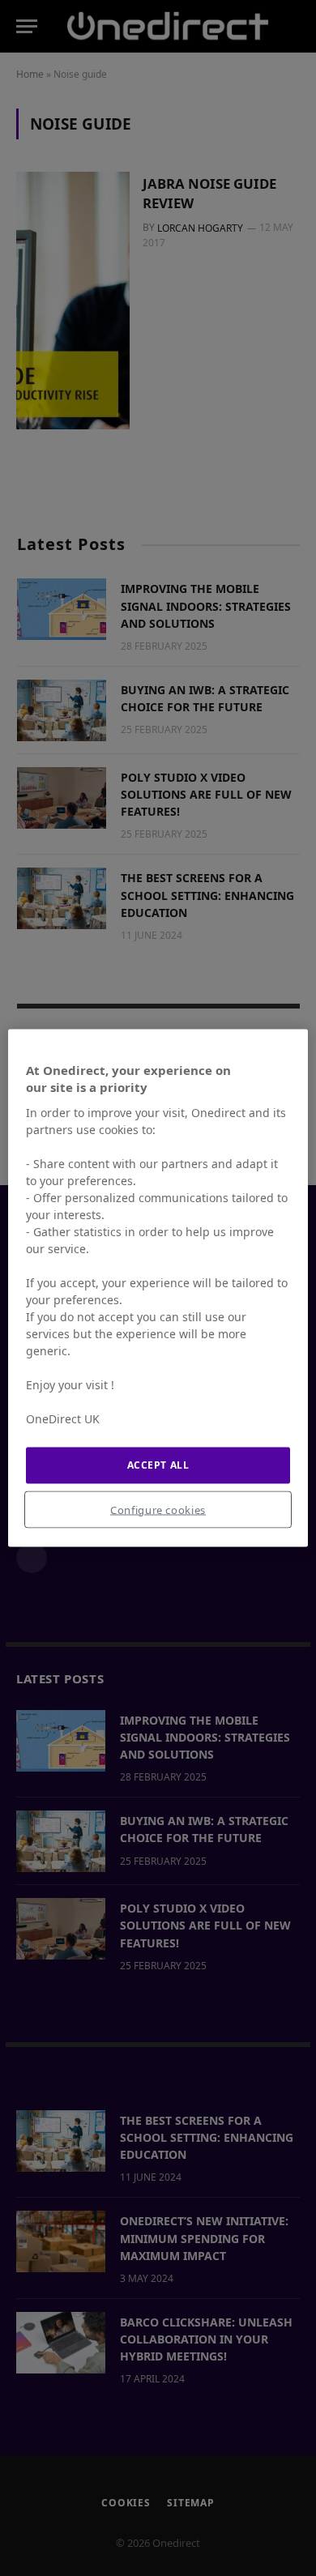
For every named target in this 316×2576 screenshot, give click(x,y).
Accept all (158, 1465)
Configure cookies (158, 1509)
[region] (158, 1288)
